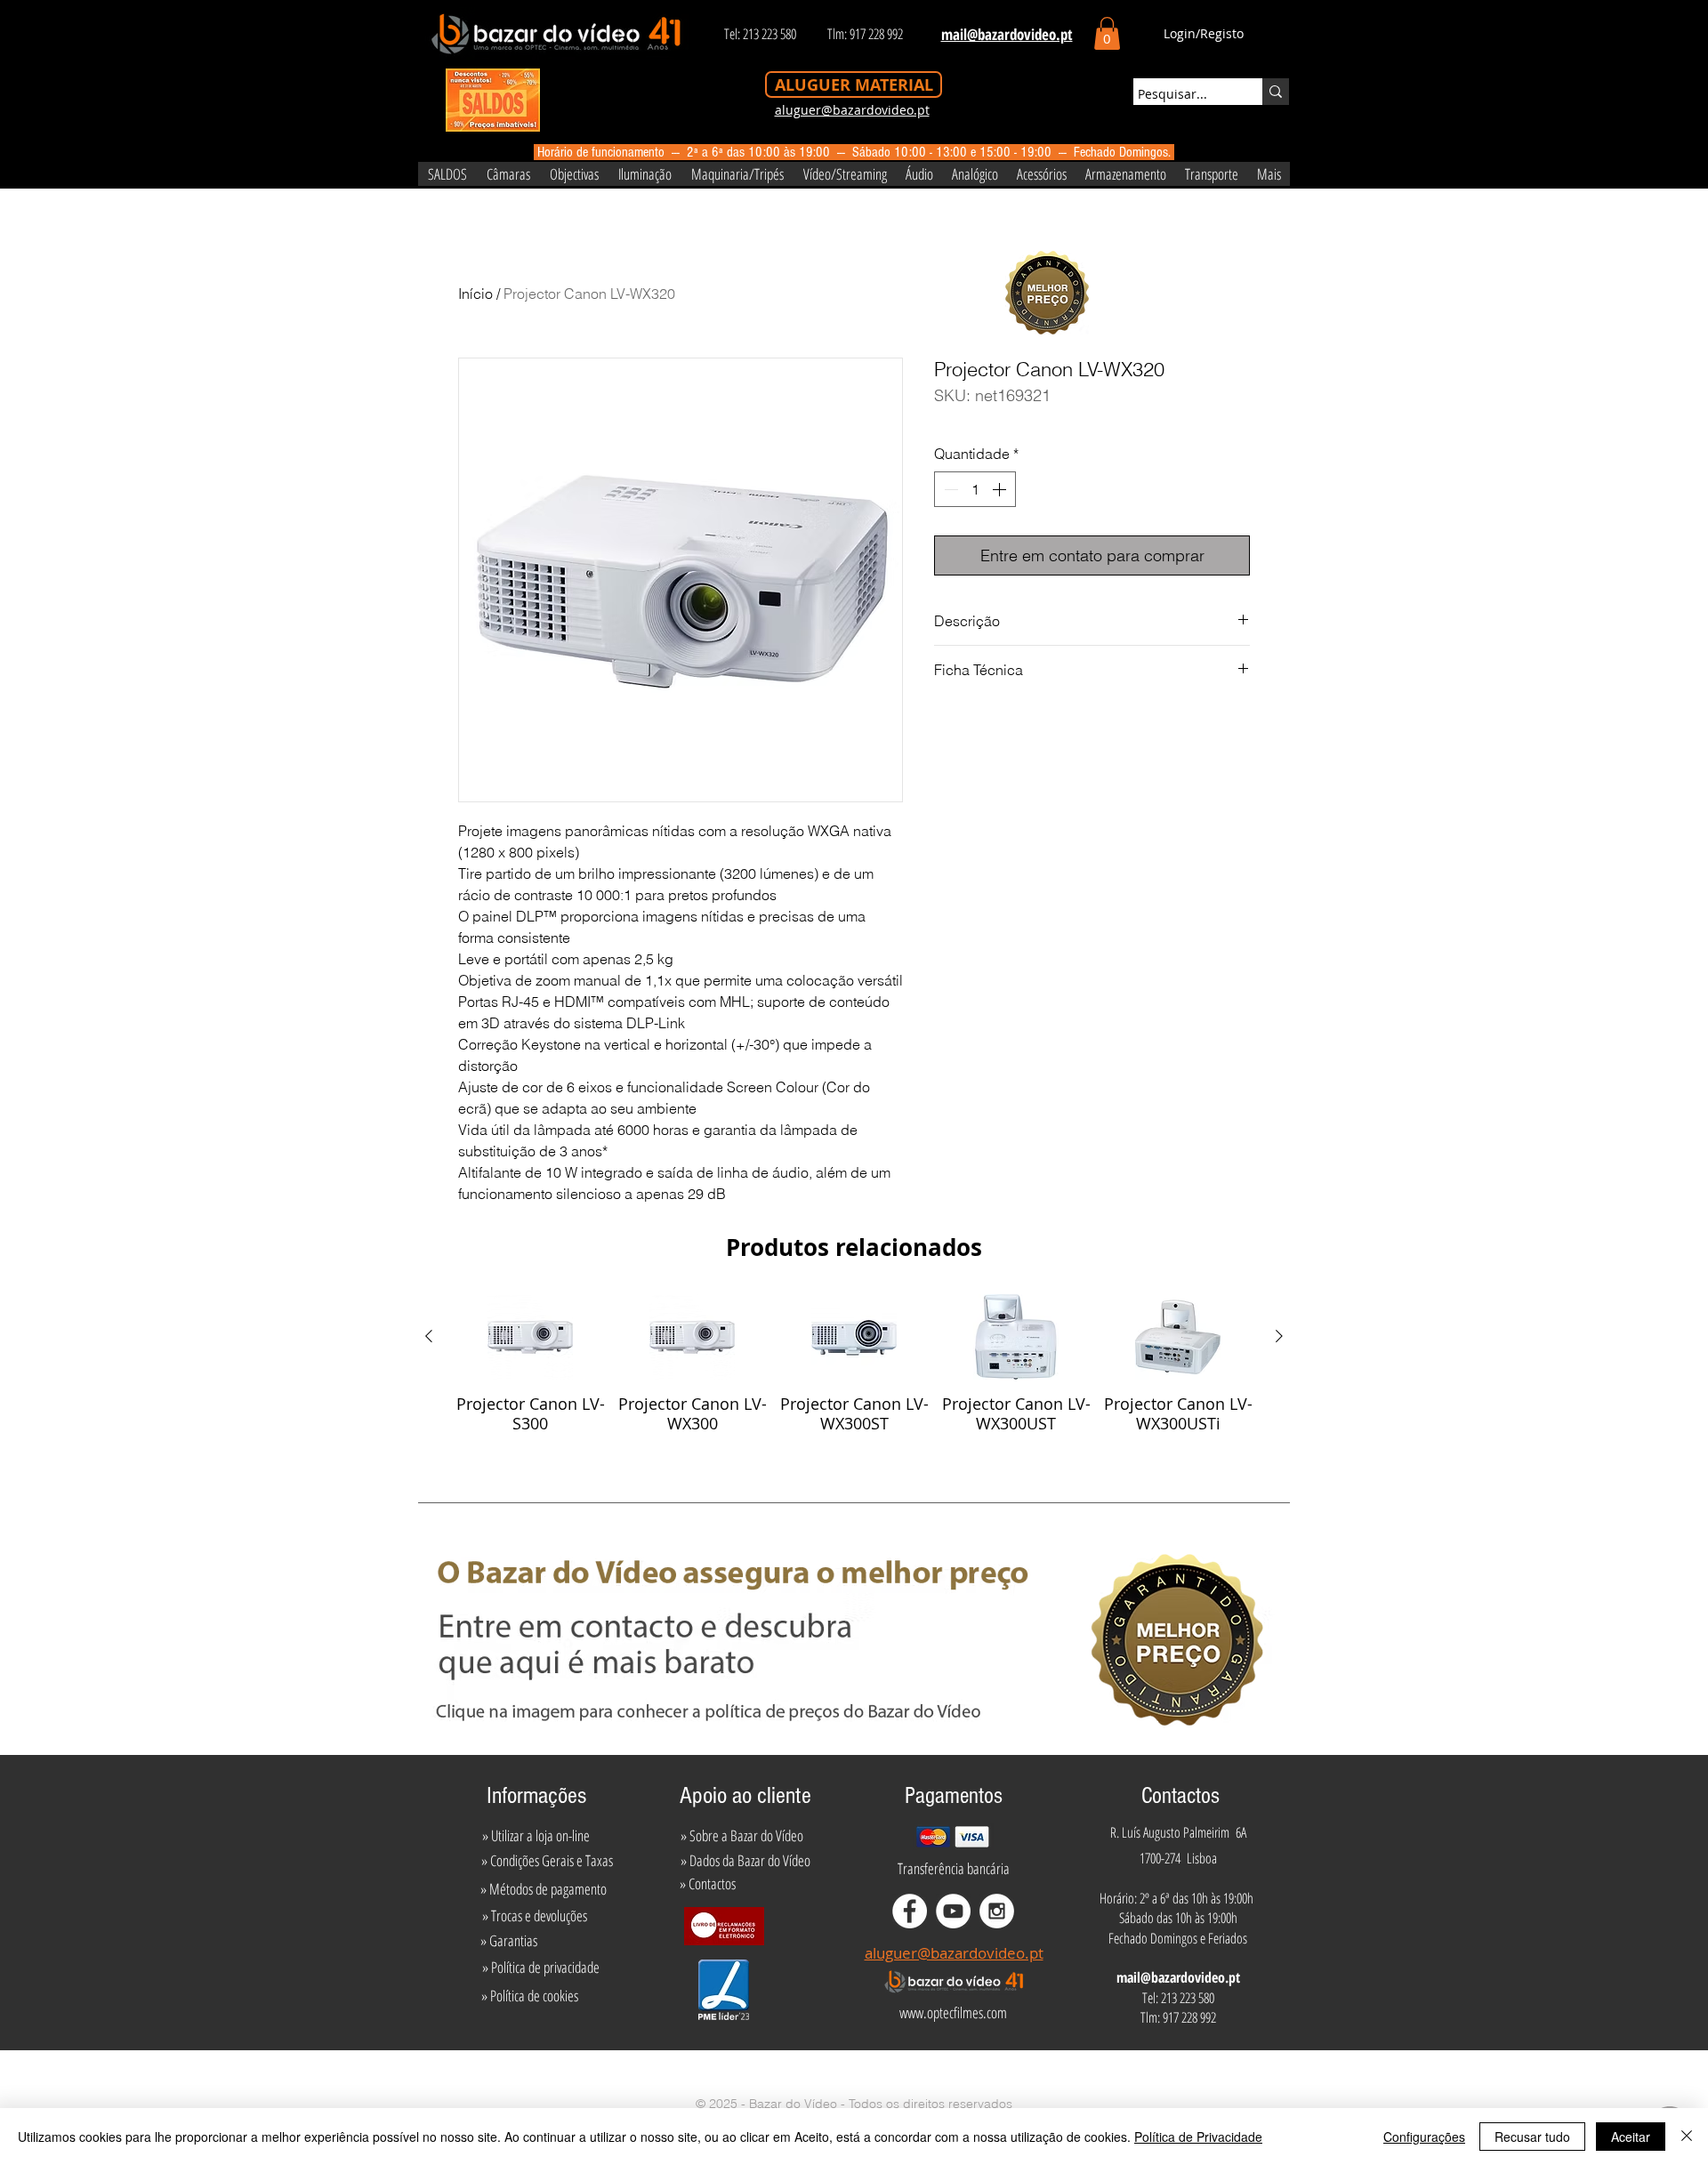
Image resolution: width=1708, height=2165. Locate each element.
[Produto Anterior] (429, 1336)
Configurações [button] (1424, 2137)
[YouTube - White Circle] (953, 1911)
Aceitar (1631, 2137)
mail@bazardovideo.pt (1178, 1977)
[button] (1107, 33)
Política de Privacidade (1198, 2137)
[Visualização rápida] (530, 1337)
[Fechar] (1687, 2137)
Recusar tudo (1532, 2137)
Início (475, 294)
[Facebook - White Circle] (910, 1911)
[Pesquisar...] (1276, 92)
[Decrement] (949, 489)
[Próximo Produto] (1279, 1336)
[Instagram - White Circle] (997, 1911)
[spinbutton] (975, 489)
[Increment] (1001, 489)
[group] (854, 1364)
